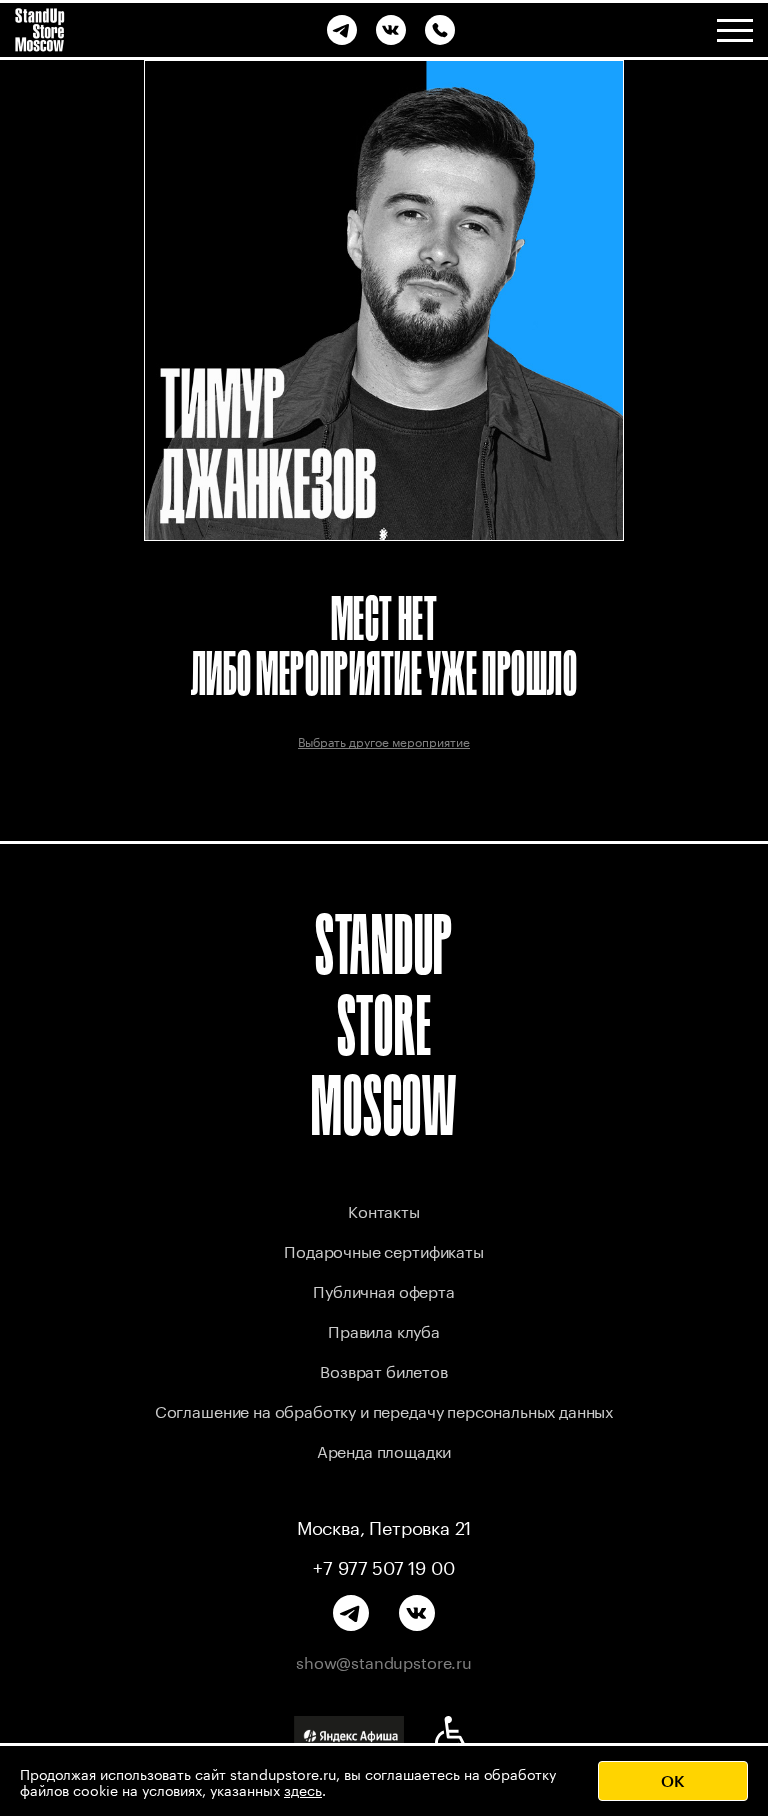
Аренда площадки (384, 1449)
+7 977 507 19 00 (383, 1565)
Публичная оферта (383, 1289)
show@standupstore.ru (384, 1661)
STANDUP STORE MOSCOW (384, 1024)
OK (673, 1780)
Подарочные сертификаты (383, 1249)
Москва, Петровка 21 (384, 1525)
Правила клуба (384, 1329)
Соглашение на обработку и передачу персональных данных (384, 1409)
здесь (303, 1789)
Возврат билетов (384, 1369)
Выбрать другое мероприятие (384, 740)
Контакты (384, 1209)
